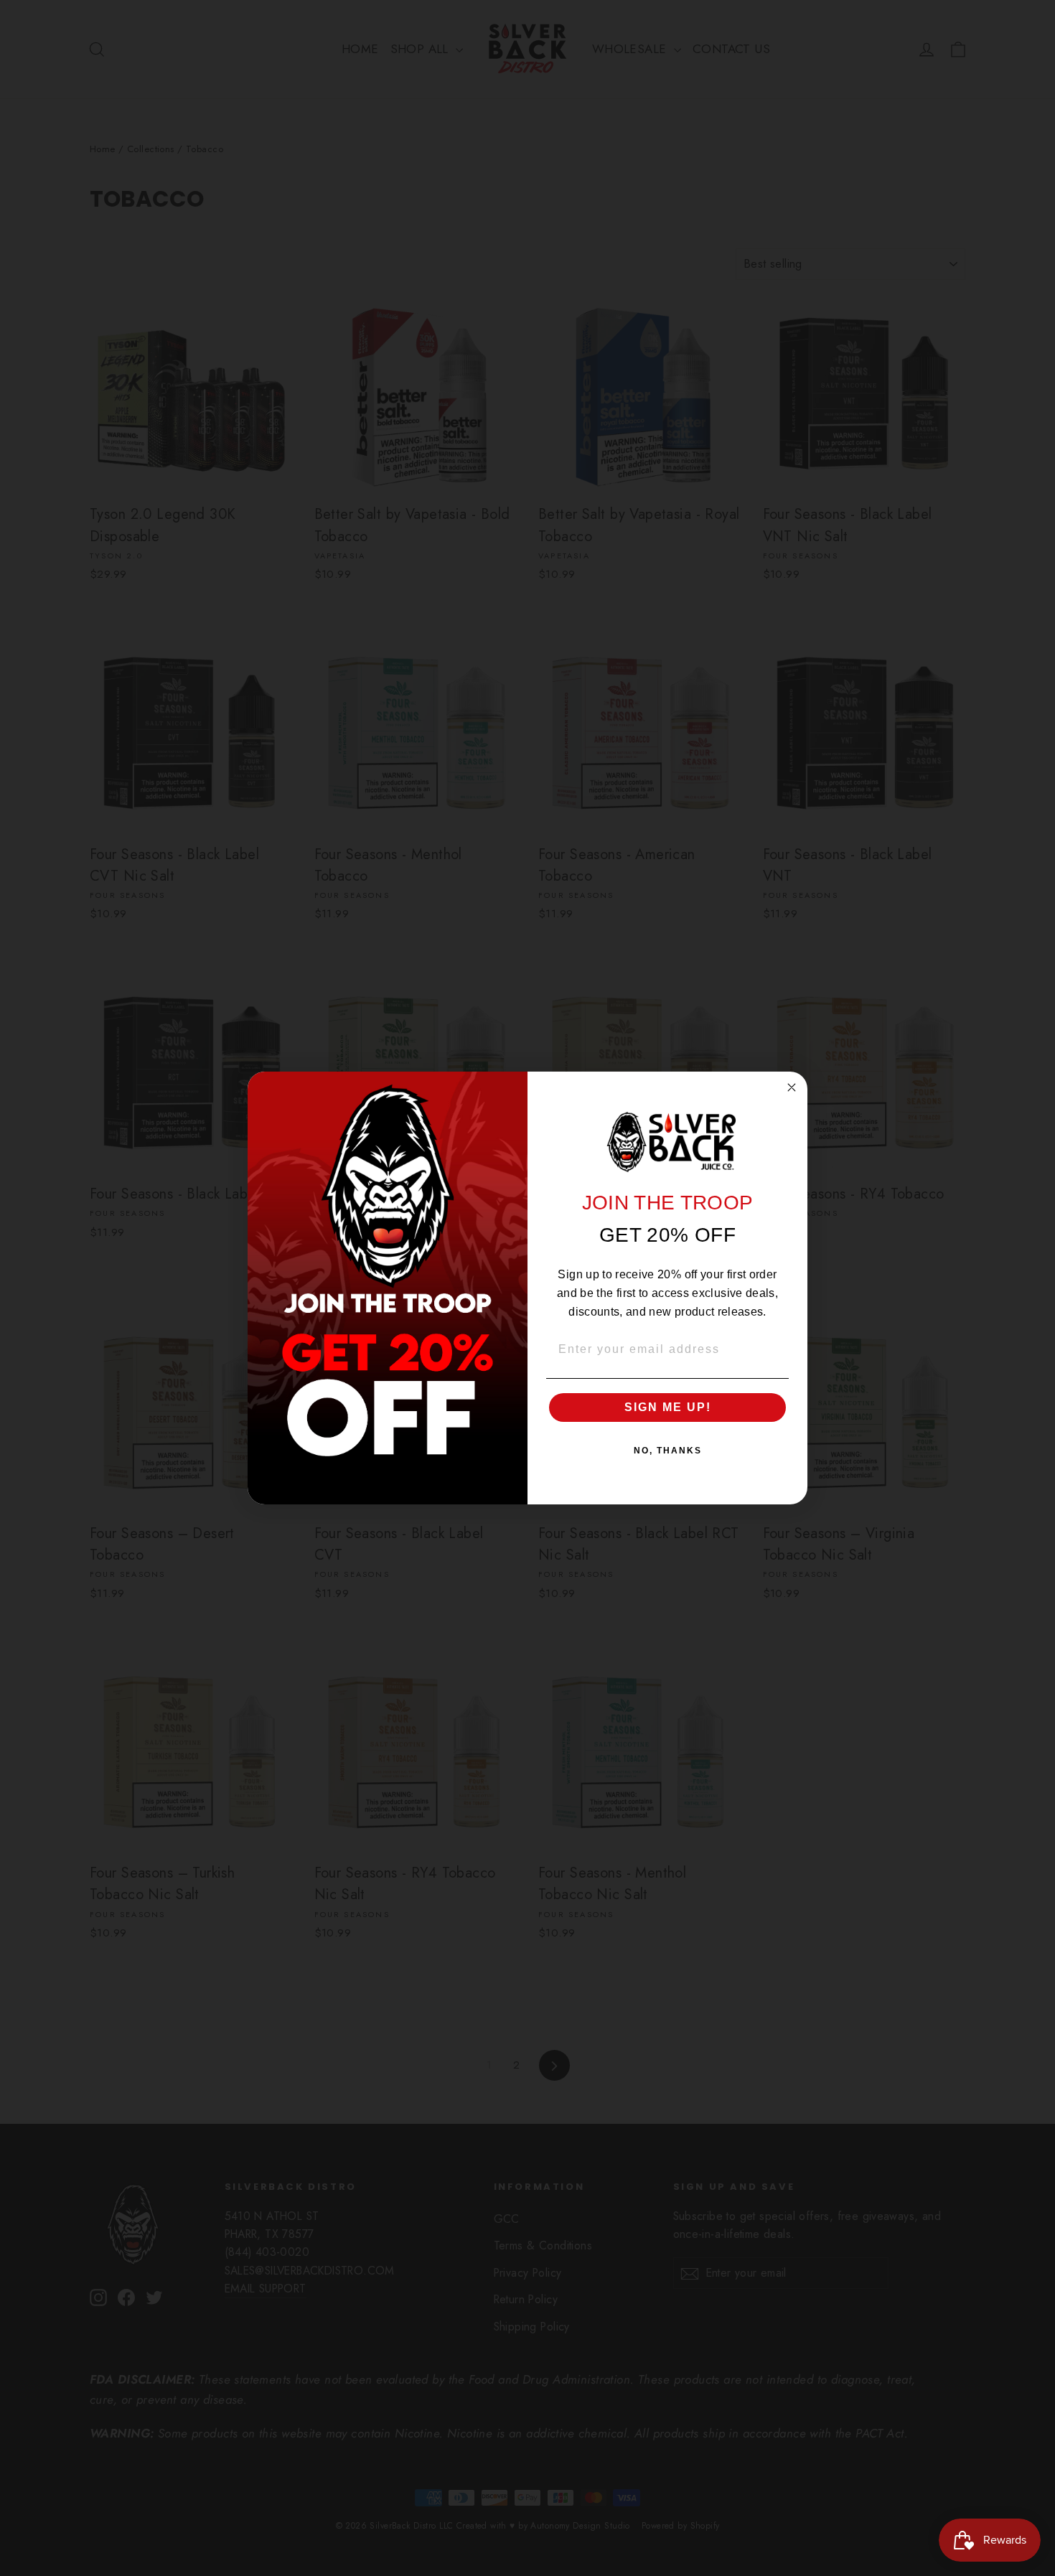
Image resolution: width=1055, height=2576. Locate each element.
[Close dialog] (792, 1087)
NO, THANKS (668, 1451)
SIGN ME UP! (668, 1407)
